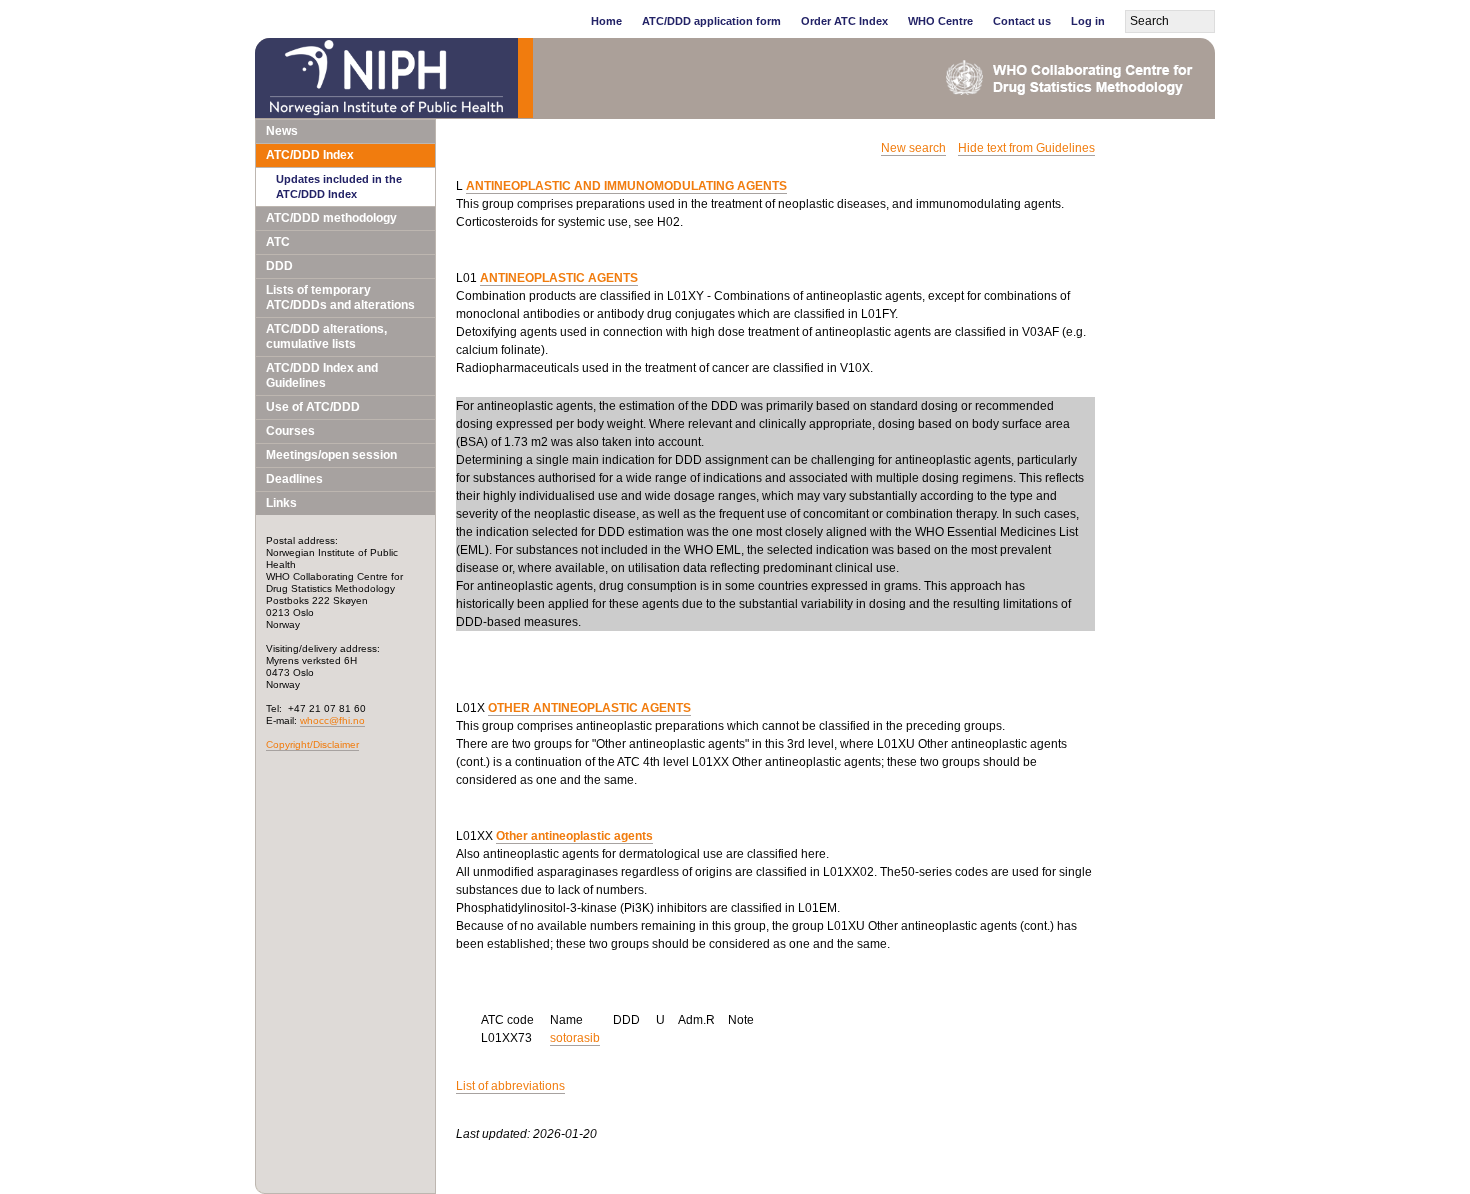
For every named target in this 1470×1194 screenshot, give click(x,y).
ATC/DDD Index (310, 155)
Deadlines (294, 479)
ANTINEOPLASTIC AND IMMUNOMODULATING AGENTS (626, 186)
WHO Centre (940, 21)
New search (913, 148)
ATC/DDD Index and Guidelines (322, 375)
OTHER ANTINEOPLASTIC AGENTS (589, 708)
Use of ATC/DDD (313, 407)
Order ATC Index (844, 21)
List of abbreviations (510, 1086)
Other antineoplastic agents (574, 836)
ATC (278, 242)
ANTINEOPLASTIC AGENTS (559, 278)
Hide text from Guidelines (1026, 148)
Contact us (1022, 21)
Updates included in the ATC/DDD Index (339, 186)
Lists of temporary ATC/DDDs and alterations (340, 297)
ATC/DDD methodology (331, 218)
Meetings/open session (331, 455)
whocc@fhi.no (332, 720)
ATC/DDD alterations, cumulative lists (326, 336)
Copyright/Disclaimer (312, 744)
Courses (290, 431)
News (282, 131)
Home (606, 21)
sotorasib (575, 1038)
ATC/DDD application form (711, 21)
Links (281, 503)
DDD (279, 266)
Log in (1088, 21)
